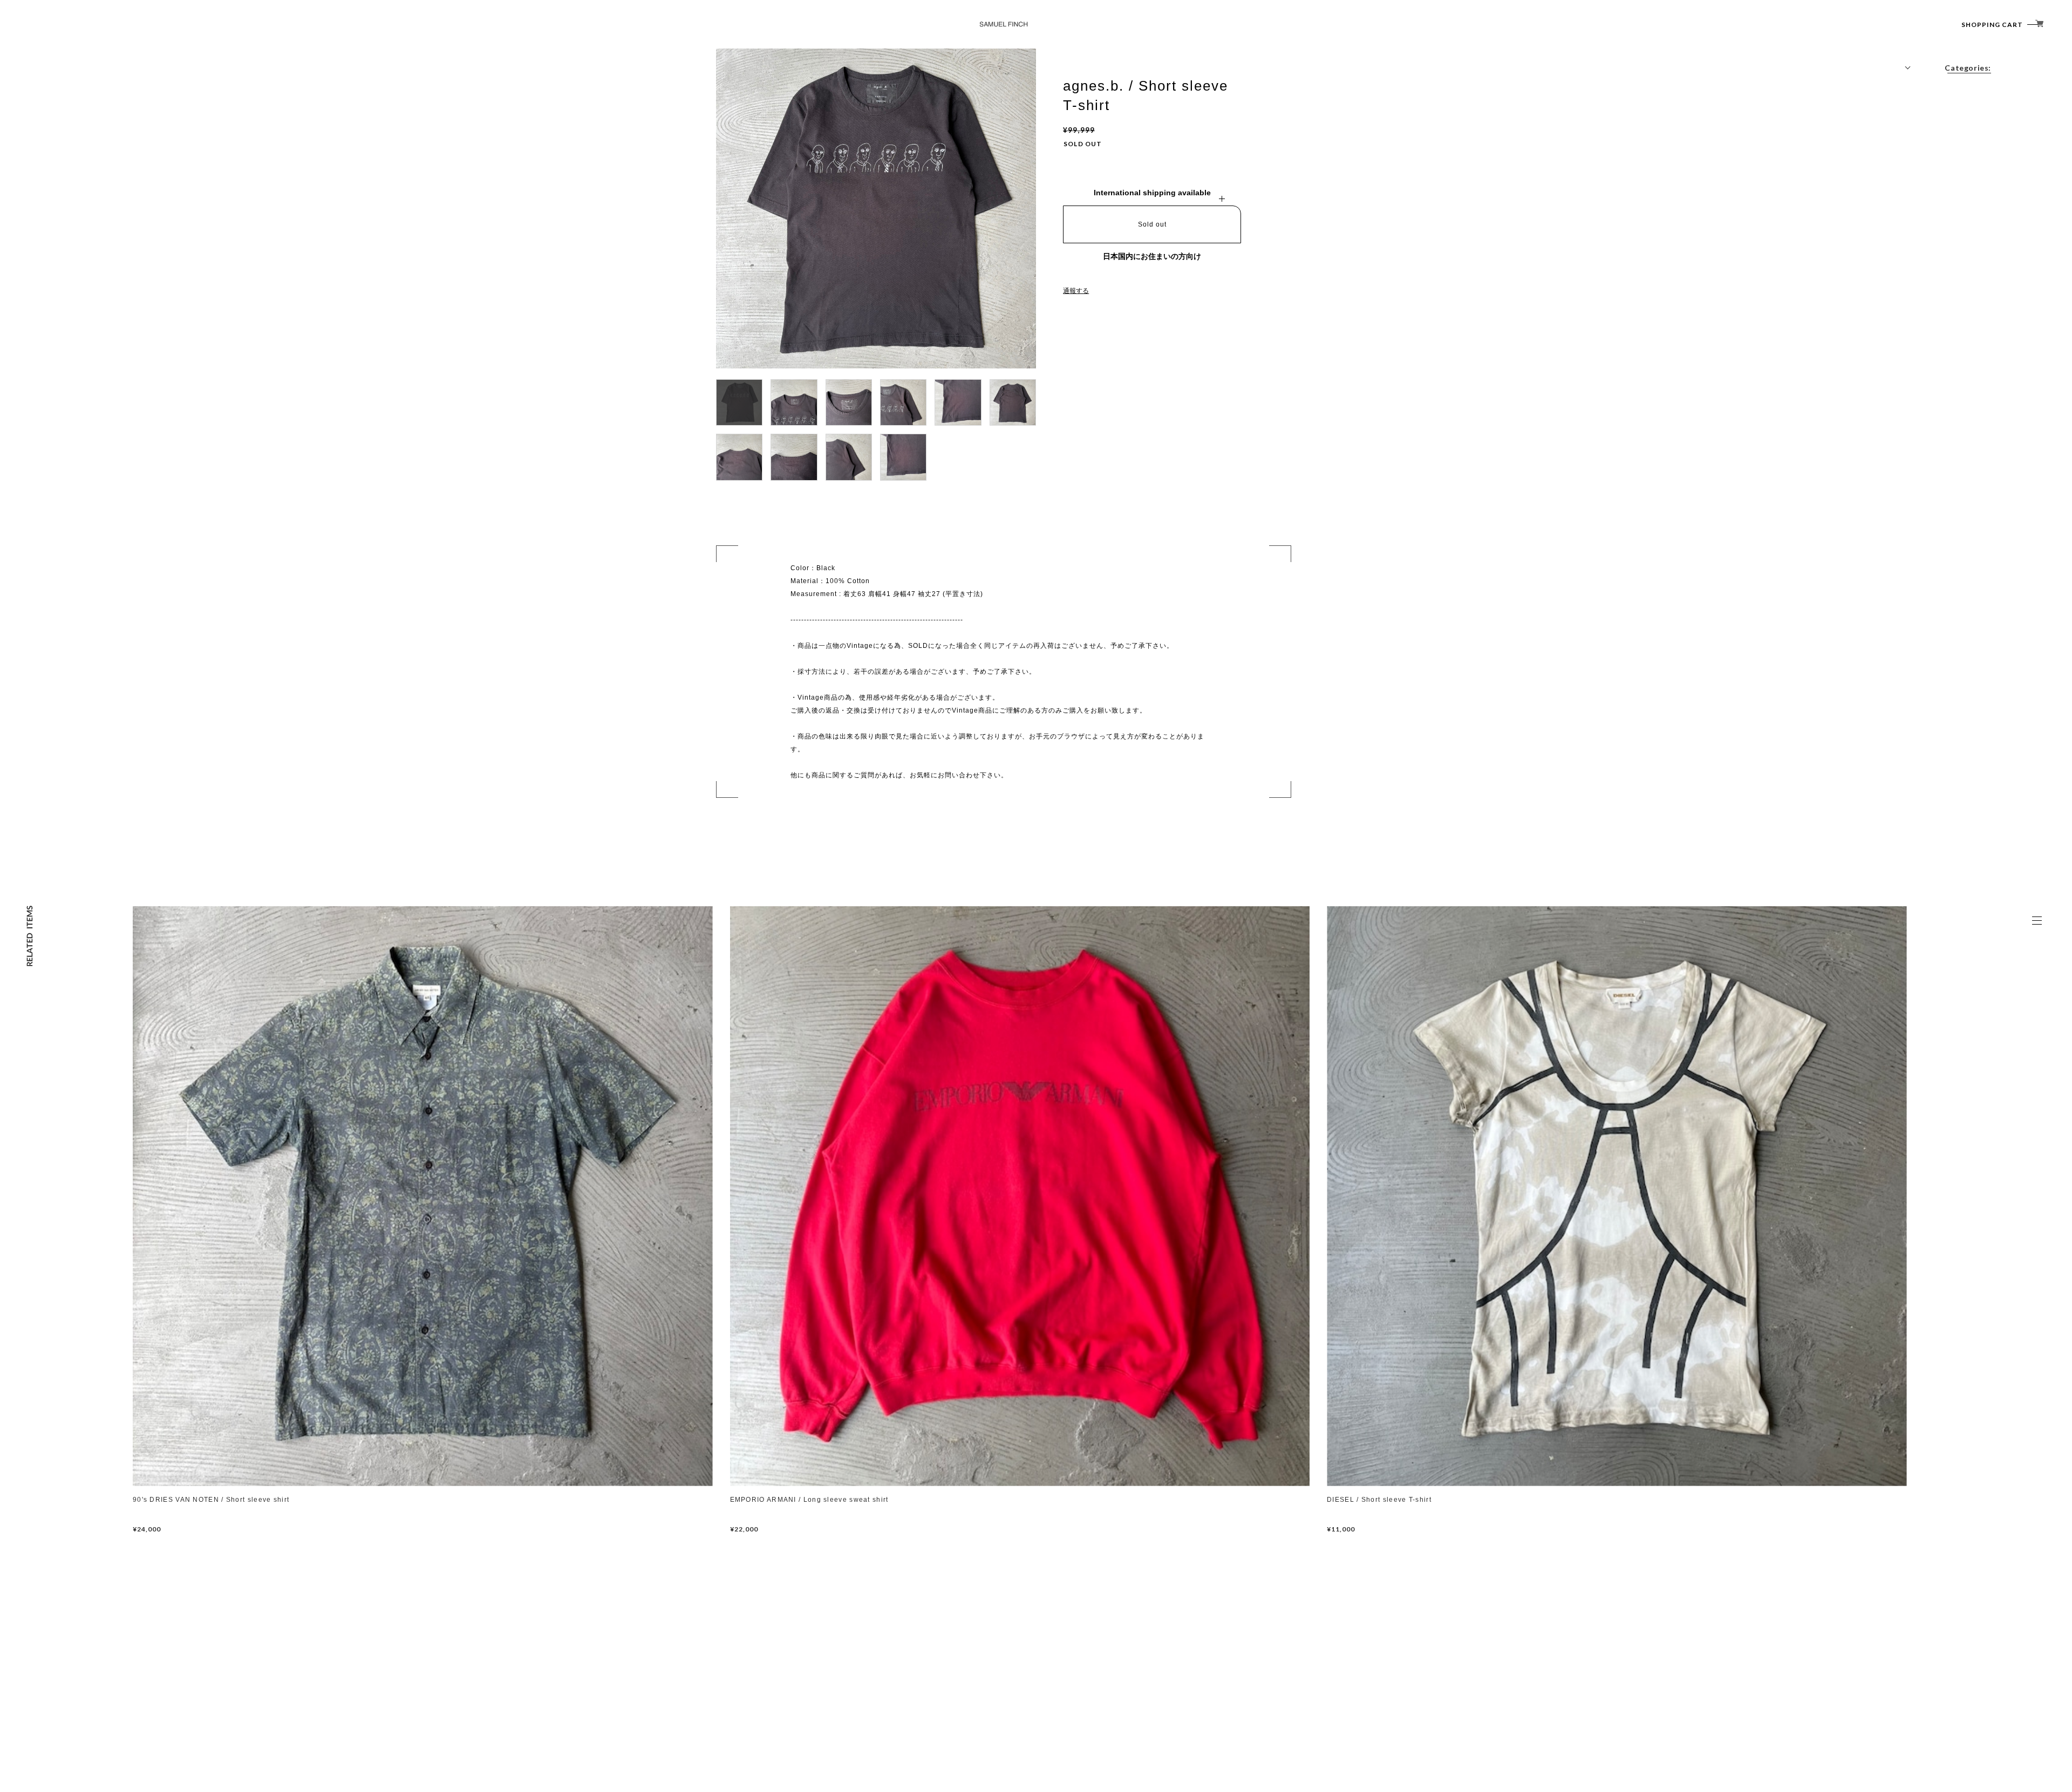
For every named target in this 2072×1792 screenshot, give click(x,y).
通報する (1076, 291)
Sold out (1152, 224)
